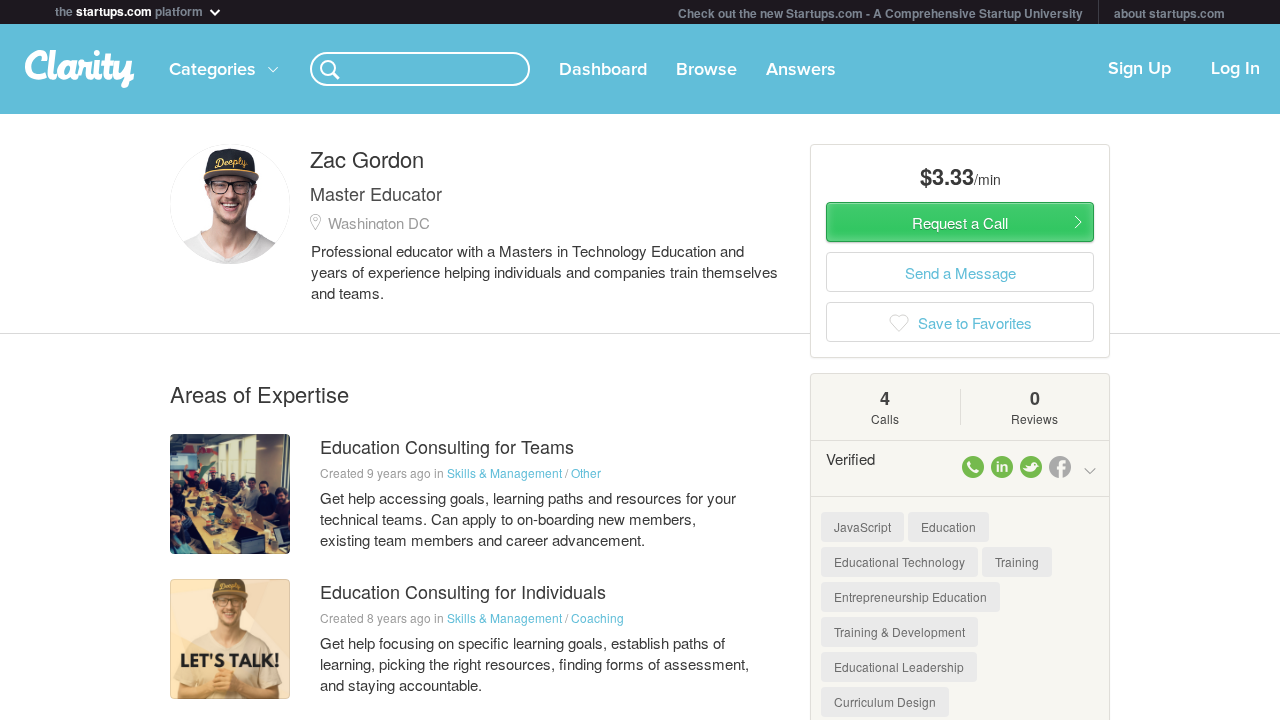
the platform (130, 9)
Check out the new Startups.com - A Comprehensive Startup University (880, 13)
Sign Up (1139, 69)
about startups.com (1169, 13)
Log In (1235, 69)
